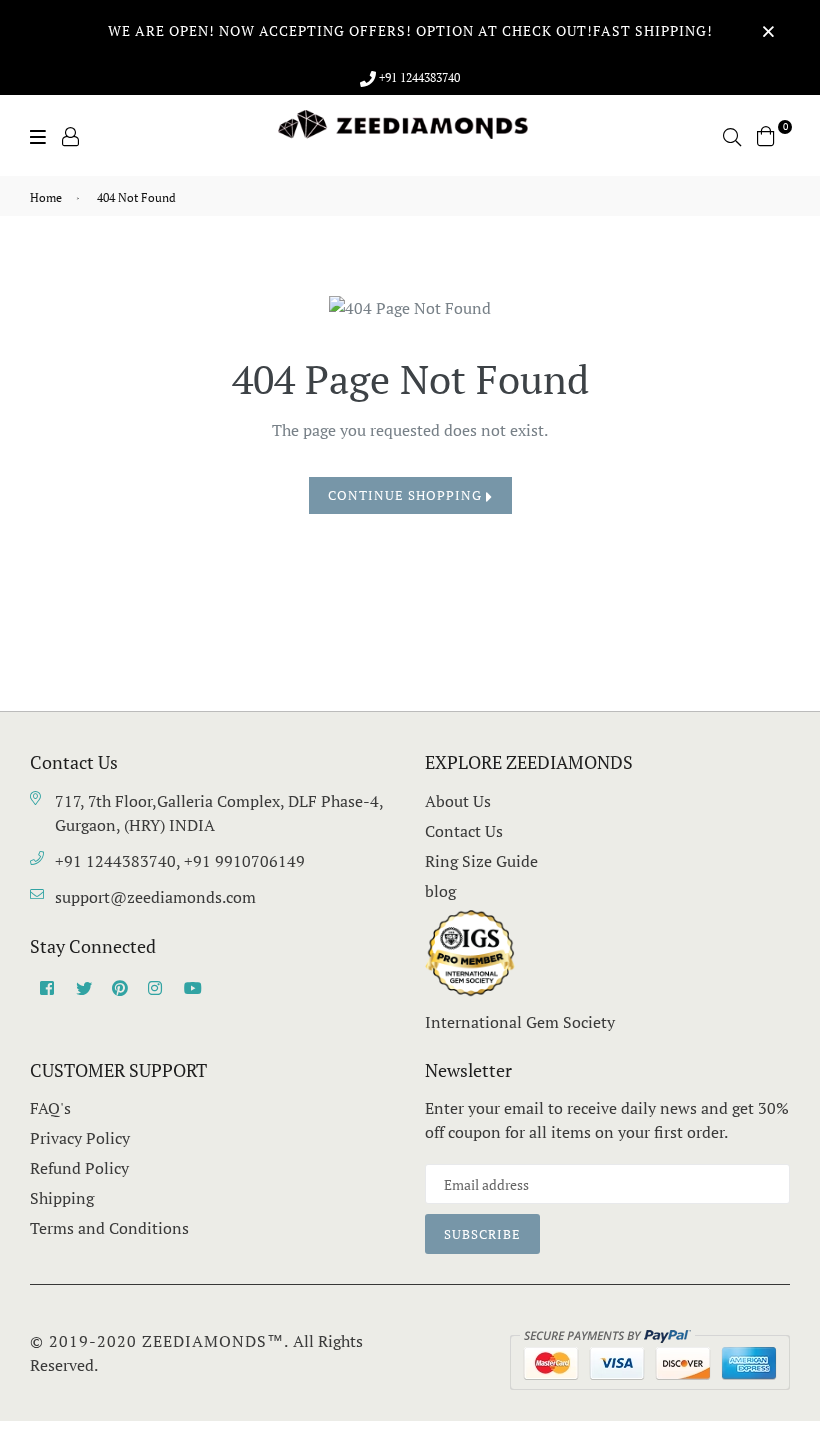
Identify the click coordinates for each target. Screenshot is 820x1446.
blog (440, 891)
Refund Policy (79, 1168)
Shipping (62, 1198)
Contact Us (464, 831)
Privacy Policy (80, 1138)
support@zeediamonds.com (155, 897)
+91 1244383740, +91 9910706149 (180, 861)
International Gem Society (520, 1022)
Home (46, 197)
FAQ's (50, 1108)
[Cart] (766, 134)
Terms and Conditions (109, 1228)
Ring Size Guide (481, 861)
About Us (458, 801)
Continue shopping (407, 495)
